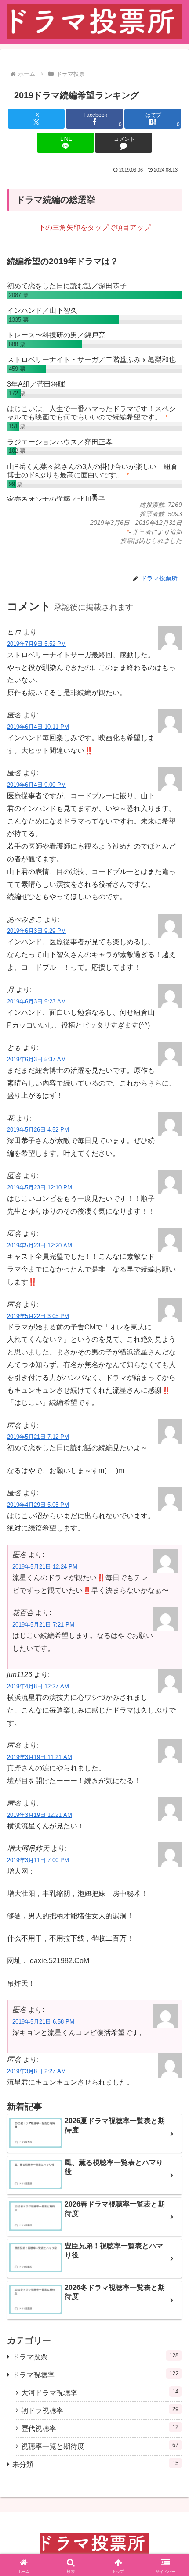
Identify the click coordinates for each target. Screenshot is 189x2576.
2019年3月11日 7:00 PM (38, 1860)
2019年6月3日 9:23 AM (36, 1001)
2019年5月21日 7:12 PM (38, 1437)
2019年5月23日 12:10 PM (40, 1188)
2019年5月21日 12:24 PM (45, 1567)
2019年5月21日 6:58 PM (43, 2022)
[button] (171, 1699)
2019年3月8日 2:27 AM (36, 2071)
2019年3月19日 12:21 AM (40, 1815)
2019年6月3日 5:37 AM (36, 1059)
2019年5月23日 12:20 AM (40, 1245)
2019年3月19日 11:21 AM (40, 1757)
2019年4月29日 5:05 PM (38, 1505)
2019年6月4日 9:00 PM (36, 785)
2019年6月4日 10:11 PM (38, 727)
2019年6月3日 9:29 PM (36, 931)
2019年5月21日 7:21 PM (43, 1625)
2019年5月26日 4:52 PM (38, 1130)
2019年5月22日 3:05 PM (38, 1316)
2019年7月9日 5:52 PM (36, 644)
